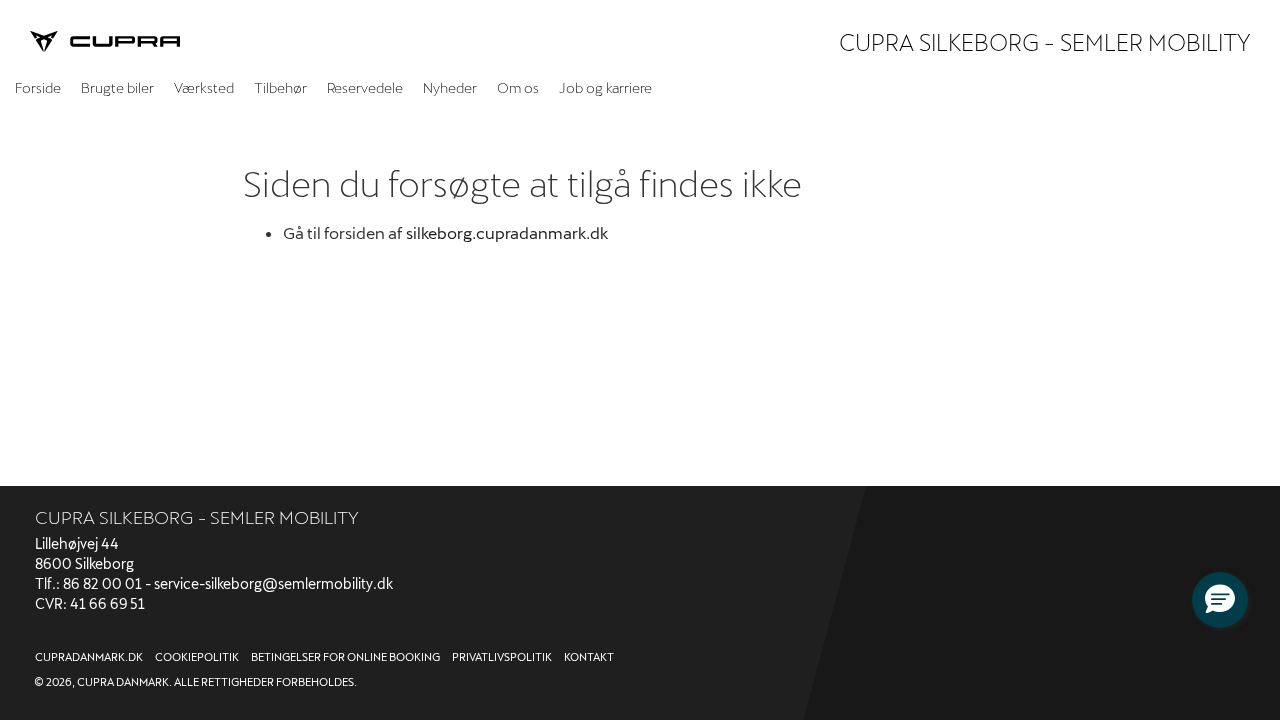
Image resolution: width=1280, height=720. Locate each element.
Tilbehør (280, 87)
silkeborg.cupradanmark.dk (507, 232)
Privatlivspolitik (502, 656)
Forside (38, 87)
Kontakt (589, 656)
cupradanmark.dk (89, 656)
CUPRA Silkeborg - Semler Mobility (1044, 42)
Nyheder (450, 87)
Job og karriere (605, 87)
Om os (518, 87)
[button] (1220, 600)
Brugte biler (117, 87)
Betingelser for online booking (345, 656)
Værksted (204, 87)
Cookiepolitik (197, 656)
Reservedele (365, 87)
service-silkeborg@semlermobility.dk (273, 583)
